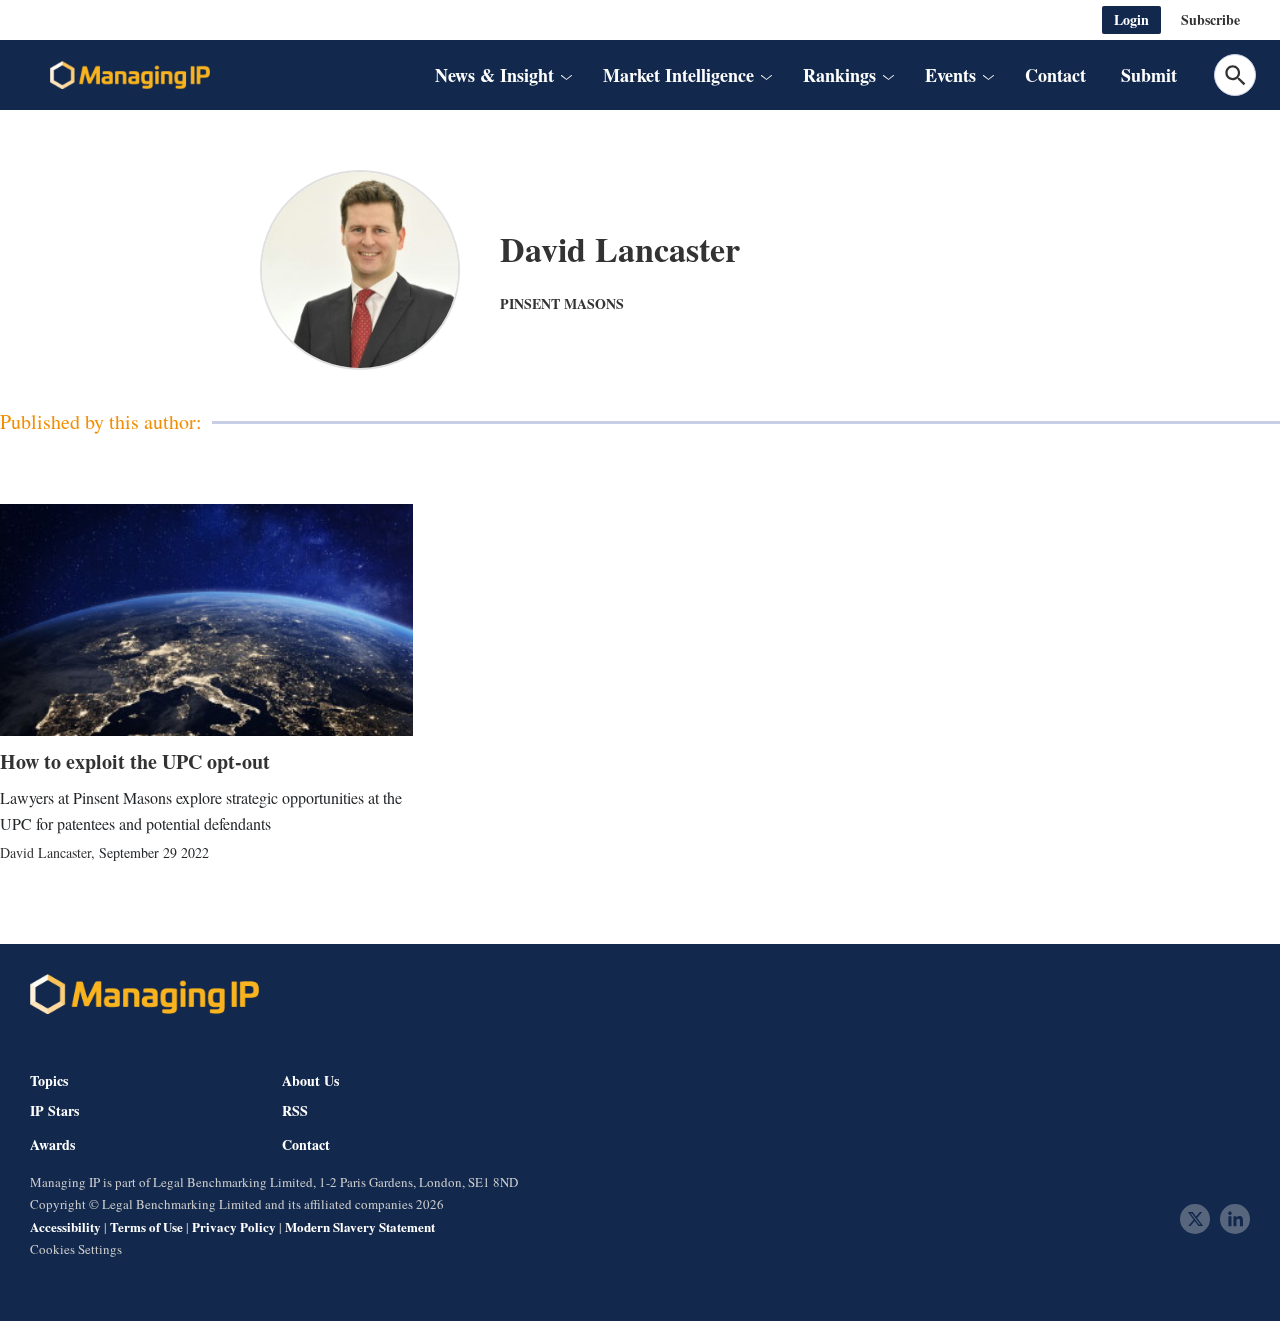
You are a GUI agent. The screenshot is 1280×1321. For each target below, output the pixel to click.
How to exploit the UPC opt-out (135, 761)
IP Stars (54, 1111)
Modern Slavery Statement (360, 1226)
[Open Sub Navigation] (565, 75)
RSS (295, 1111)
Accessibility (65, 1226)
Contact (1055, 75)
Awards (52, 1145)
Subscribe (1210, 19)
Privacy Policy (234, 1226)
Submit (1149, 75)
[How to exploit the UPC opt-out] (206, 620)
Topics (49, 1080)
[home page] (130, 75)
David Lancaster (45, 852)
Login (1131, 19)
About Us (310, 1080)
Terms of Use (146, 1226)
